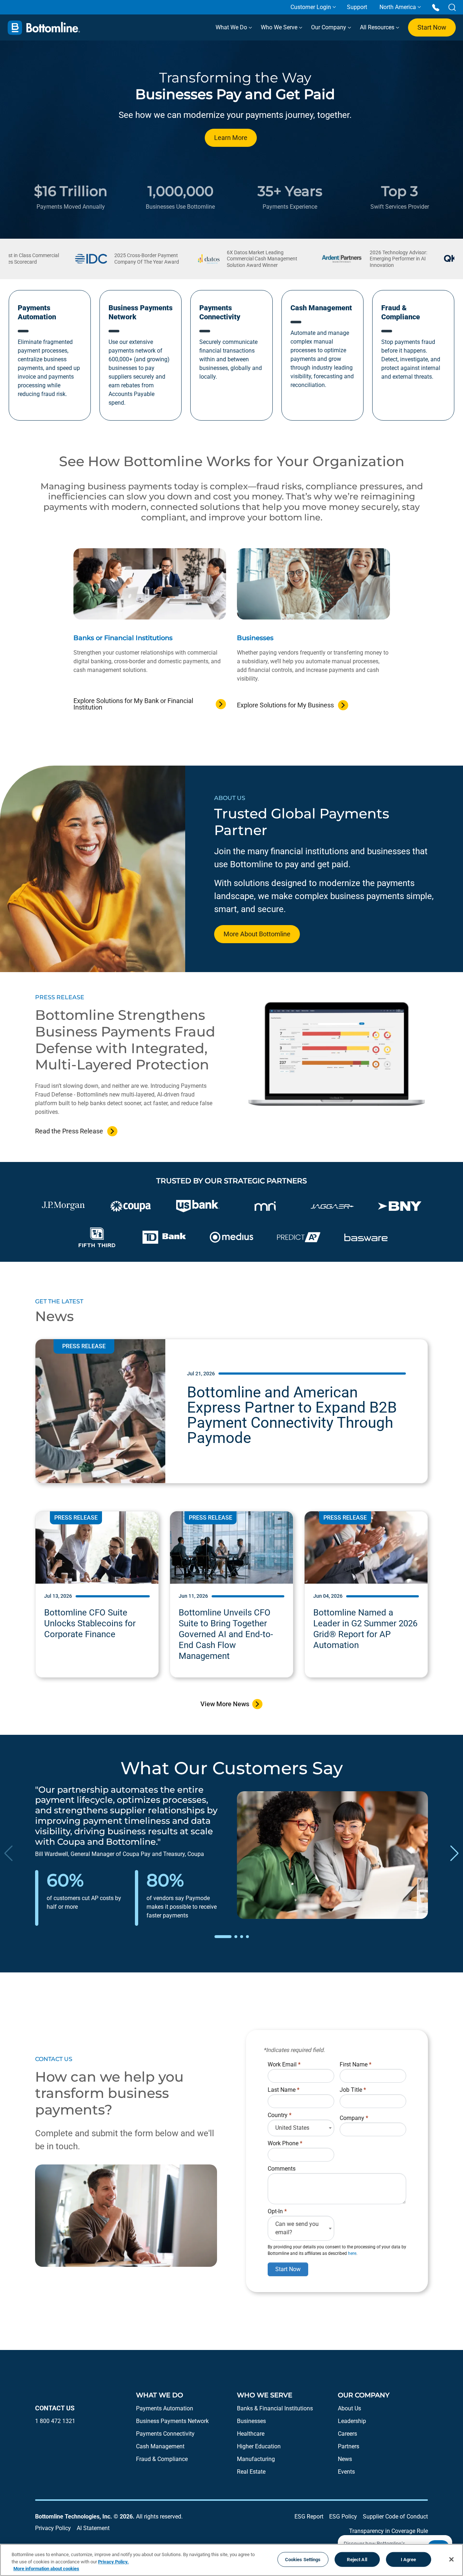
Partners (349, 2446)
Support (357, 7)
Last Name (284, 2090)
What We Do (232, 27)
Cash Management (160, 2446)
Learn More (231, 138)
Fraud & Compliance (162, 2459)
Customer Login (311, 7)
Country (280, 2115)
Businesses (251, 2421)
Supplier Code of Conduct (395, 2517)
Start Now (432, 27)
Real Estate (251, 2472)
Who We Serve (280, 27)
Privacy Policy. (113, 2562)
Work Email (284, 2064)
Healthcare (251, 2434)
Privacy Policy (53, 2528)
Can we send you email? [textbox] (297, 2228)
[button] (223, 1937)
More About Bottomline (257, 934)
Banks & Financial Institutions (275, 2408)
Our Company (329, 27)
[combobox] (301, 2128)
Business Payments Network (172, 2421)
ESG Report (309, 2517)
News (345, 2459)
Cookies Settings (303, 2559)
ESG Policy (343, 2517)
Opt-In (277, 2211)
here (352, 2253)
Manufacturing (256, 2459)
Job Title (353, 2090)
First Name (356, 2064)
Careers (347, 2434)
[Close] (451, 2559)
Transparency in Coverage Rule (388, 2531)
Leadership (352, 2421)
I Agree (409, 2559)
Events (346, 2472)
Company (354, 2118)
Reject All (357, 2559)
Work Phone (285, 2143)
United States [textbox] (292, 2128)
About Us (349, 2408)
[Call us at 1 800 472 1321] (436, 7)
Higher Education (259, 2446)
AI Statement (93, 2528)
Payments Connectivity (165, 2434)
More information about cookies (46, 2569)
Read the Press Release (69, 1131)
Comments (282, 2169)
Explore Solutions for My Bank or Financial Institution (133, 704)
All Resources (378, 27)
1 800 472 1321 (55, 2421)
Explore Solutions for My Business (285, 705)
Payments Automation (165, 2408)
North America (398, 7)
